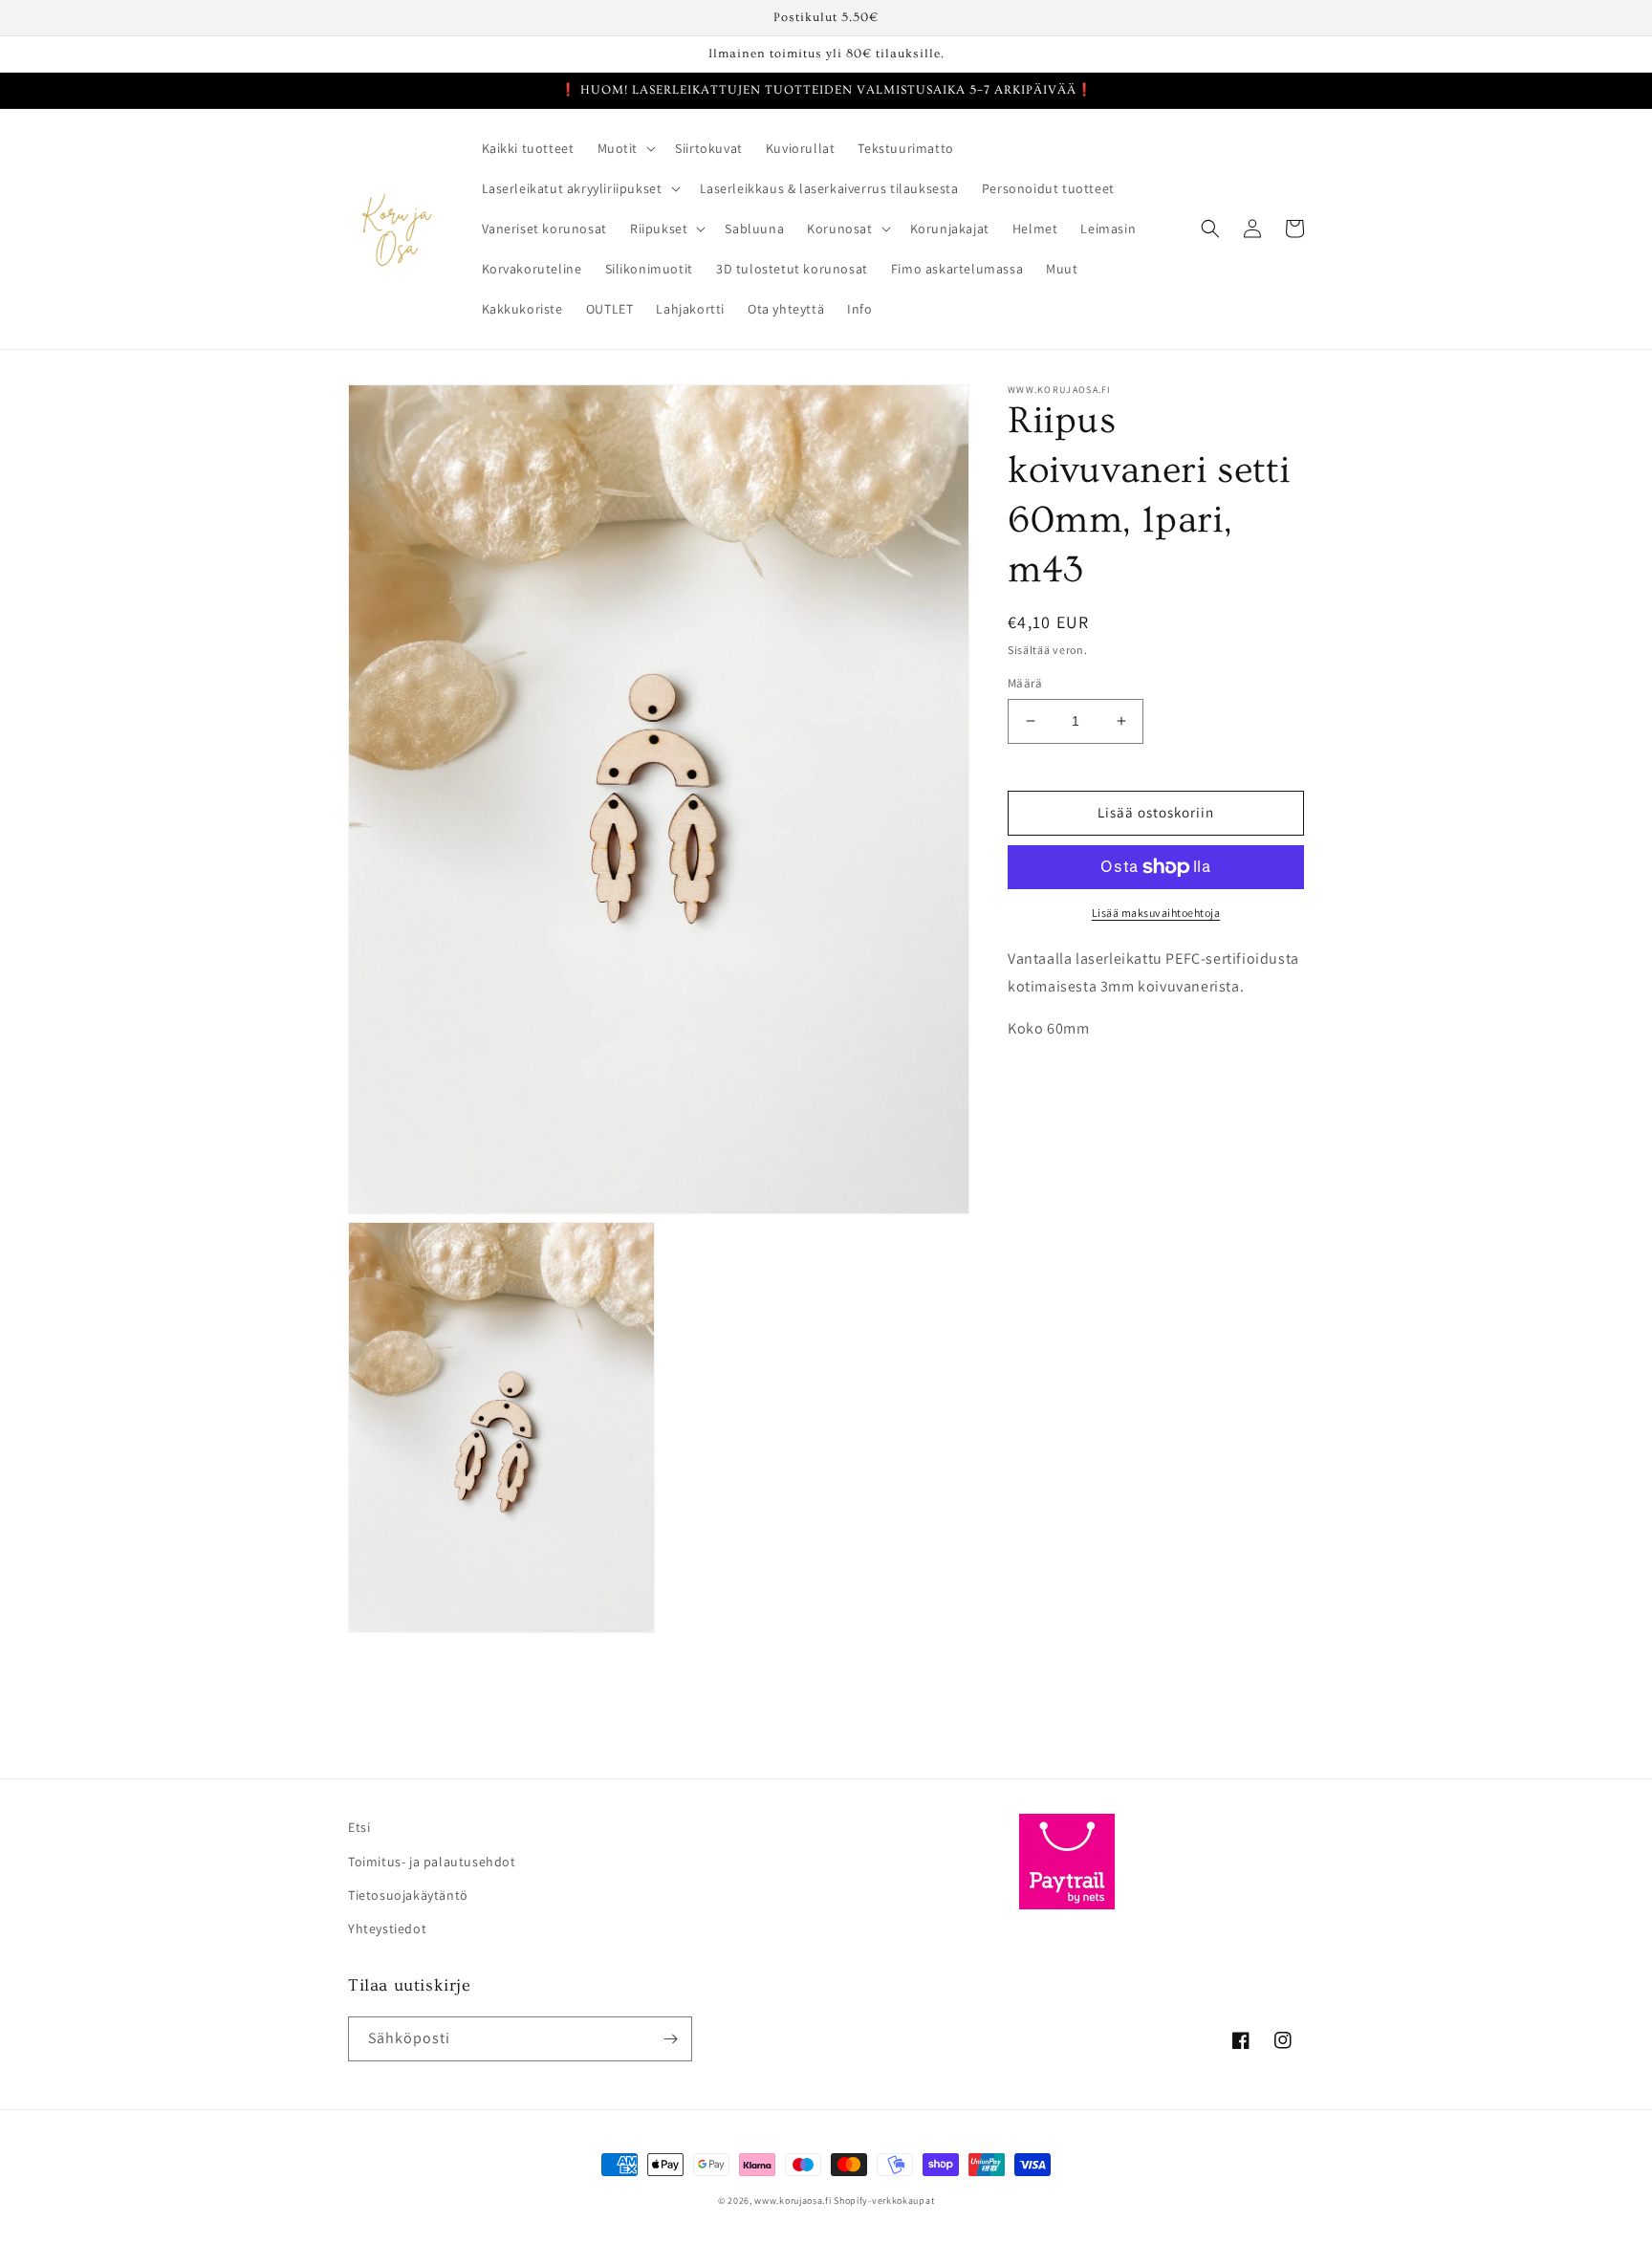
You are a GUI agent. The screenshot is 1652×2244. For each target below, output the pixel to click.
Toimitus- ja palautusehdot (432, 1862)
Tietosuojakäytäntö (408, 1895)
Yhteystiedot (387, 1928)
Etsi (359, 1827)
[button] (625, 148)
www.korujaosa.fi (794, 2200)
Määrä (1025, 683)
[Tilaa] (670, 2039)
